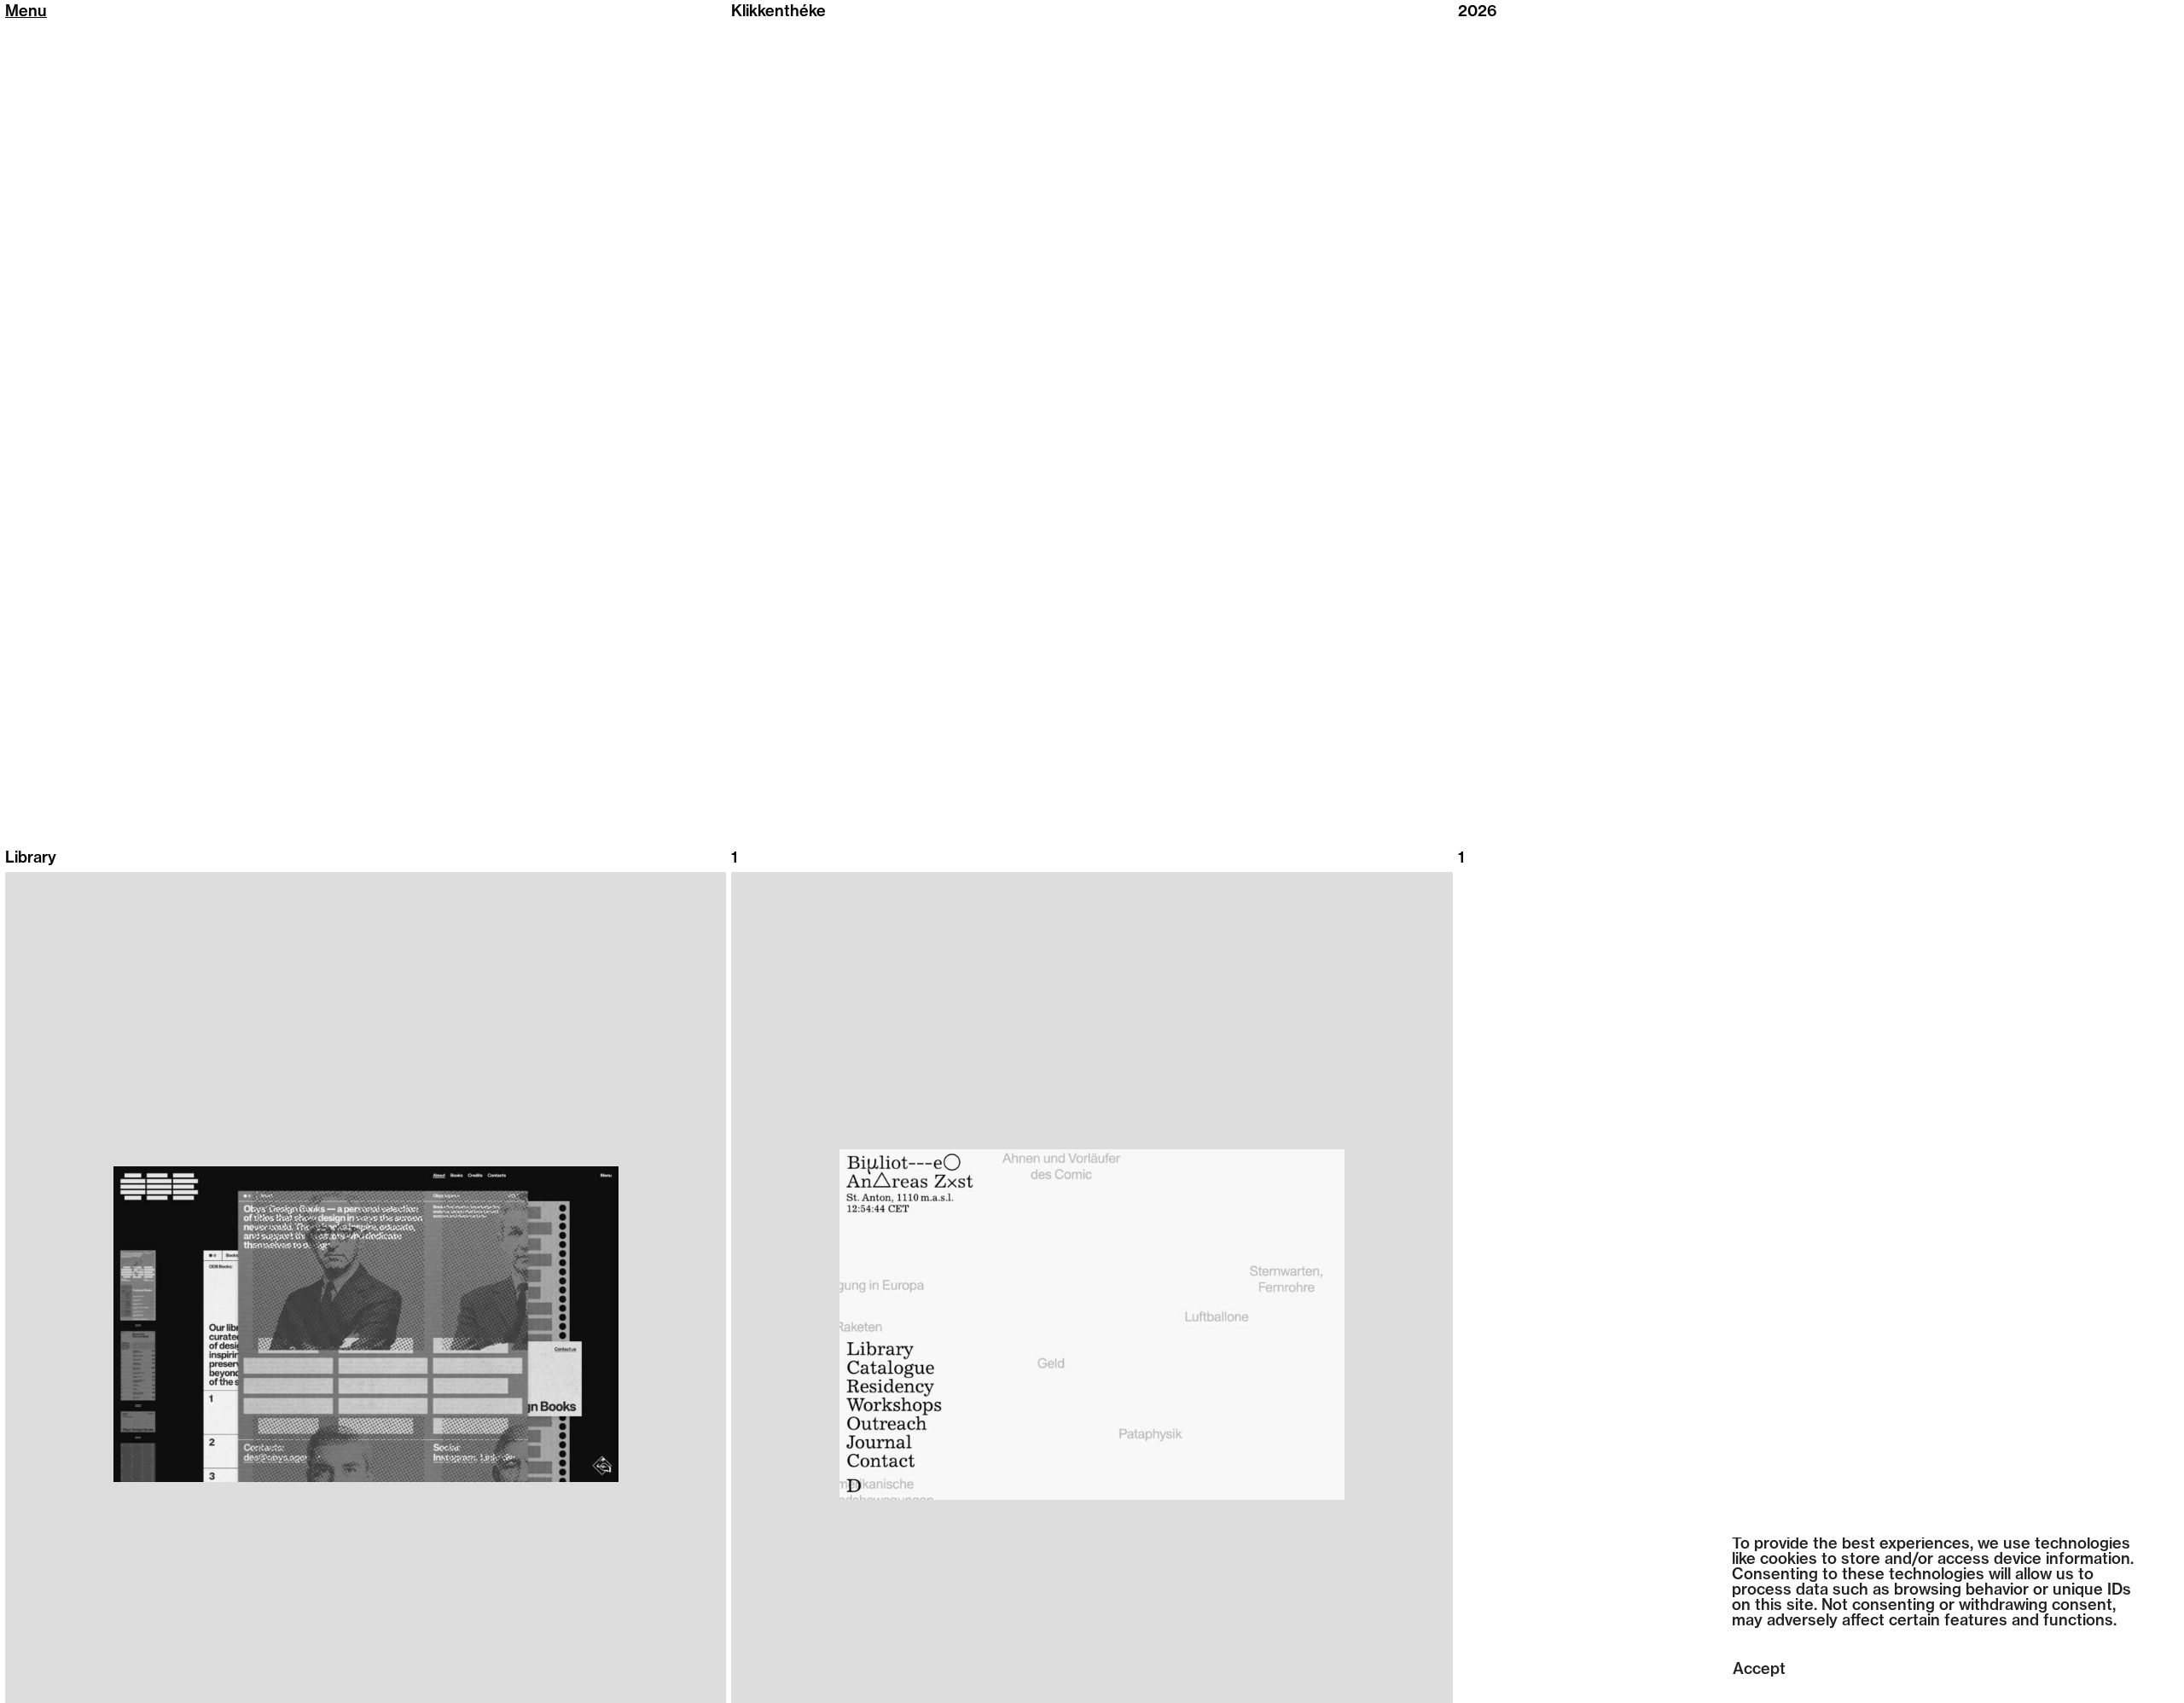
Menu (26, 13)
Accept (1759, 1671)
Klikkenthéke (778, 13)
